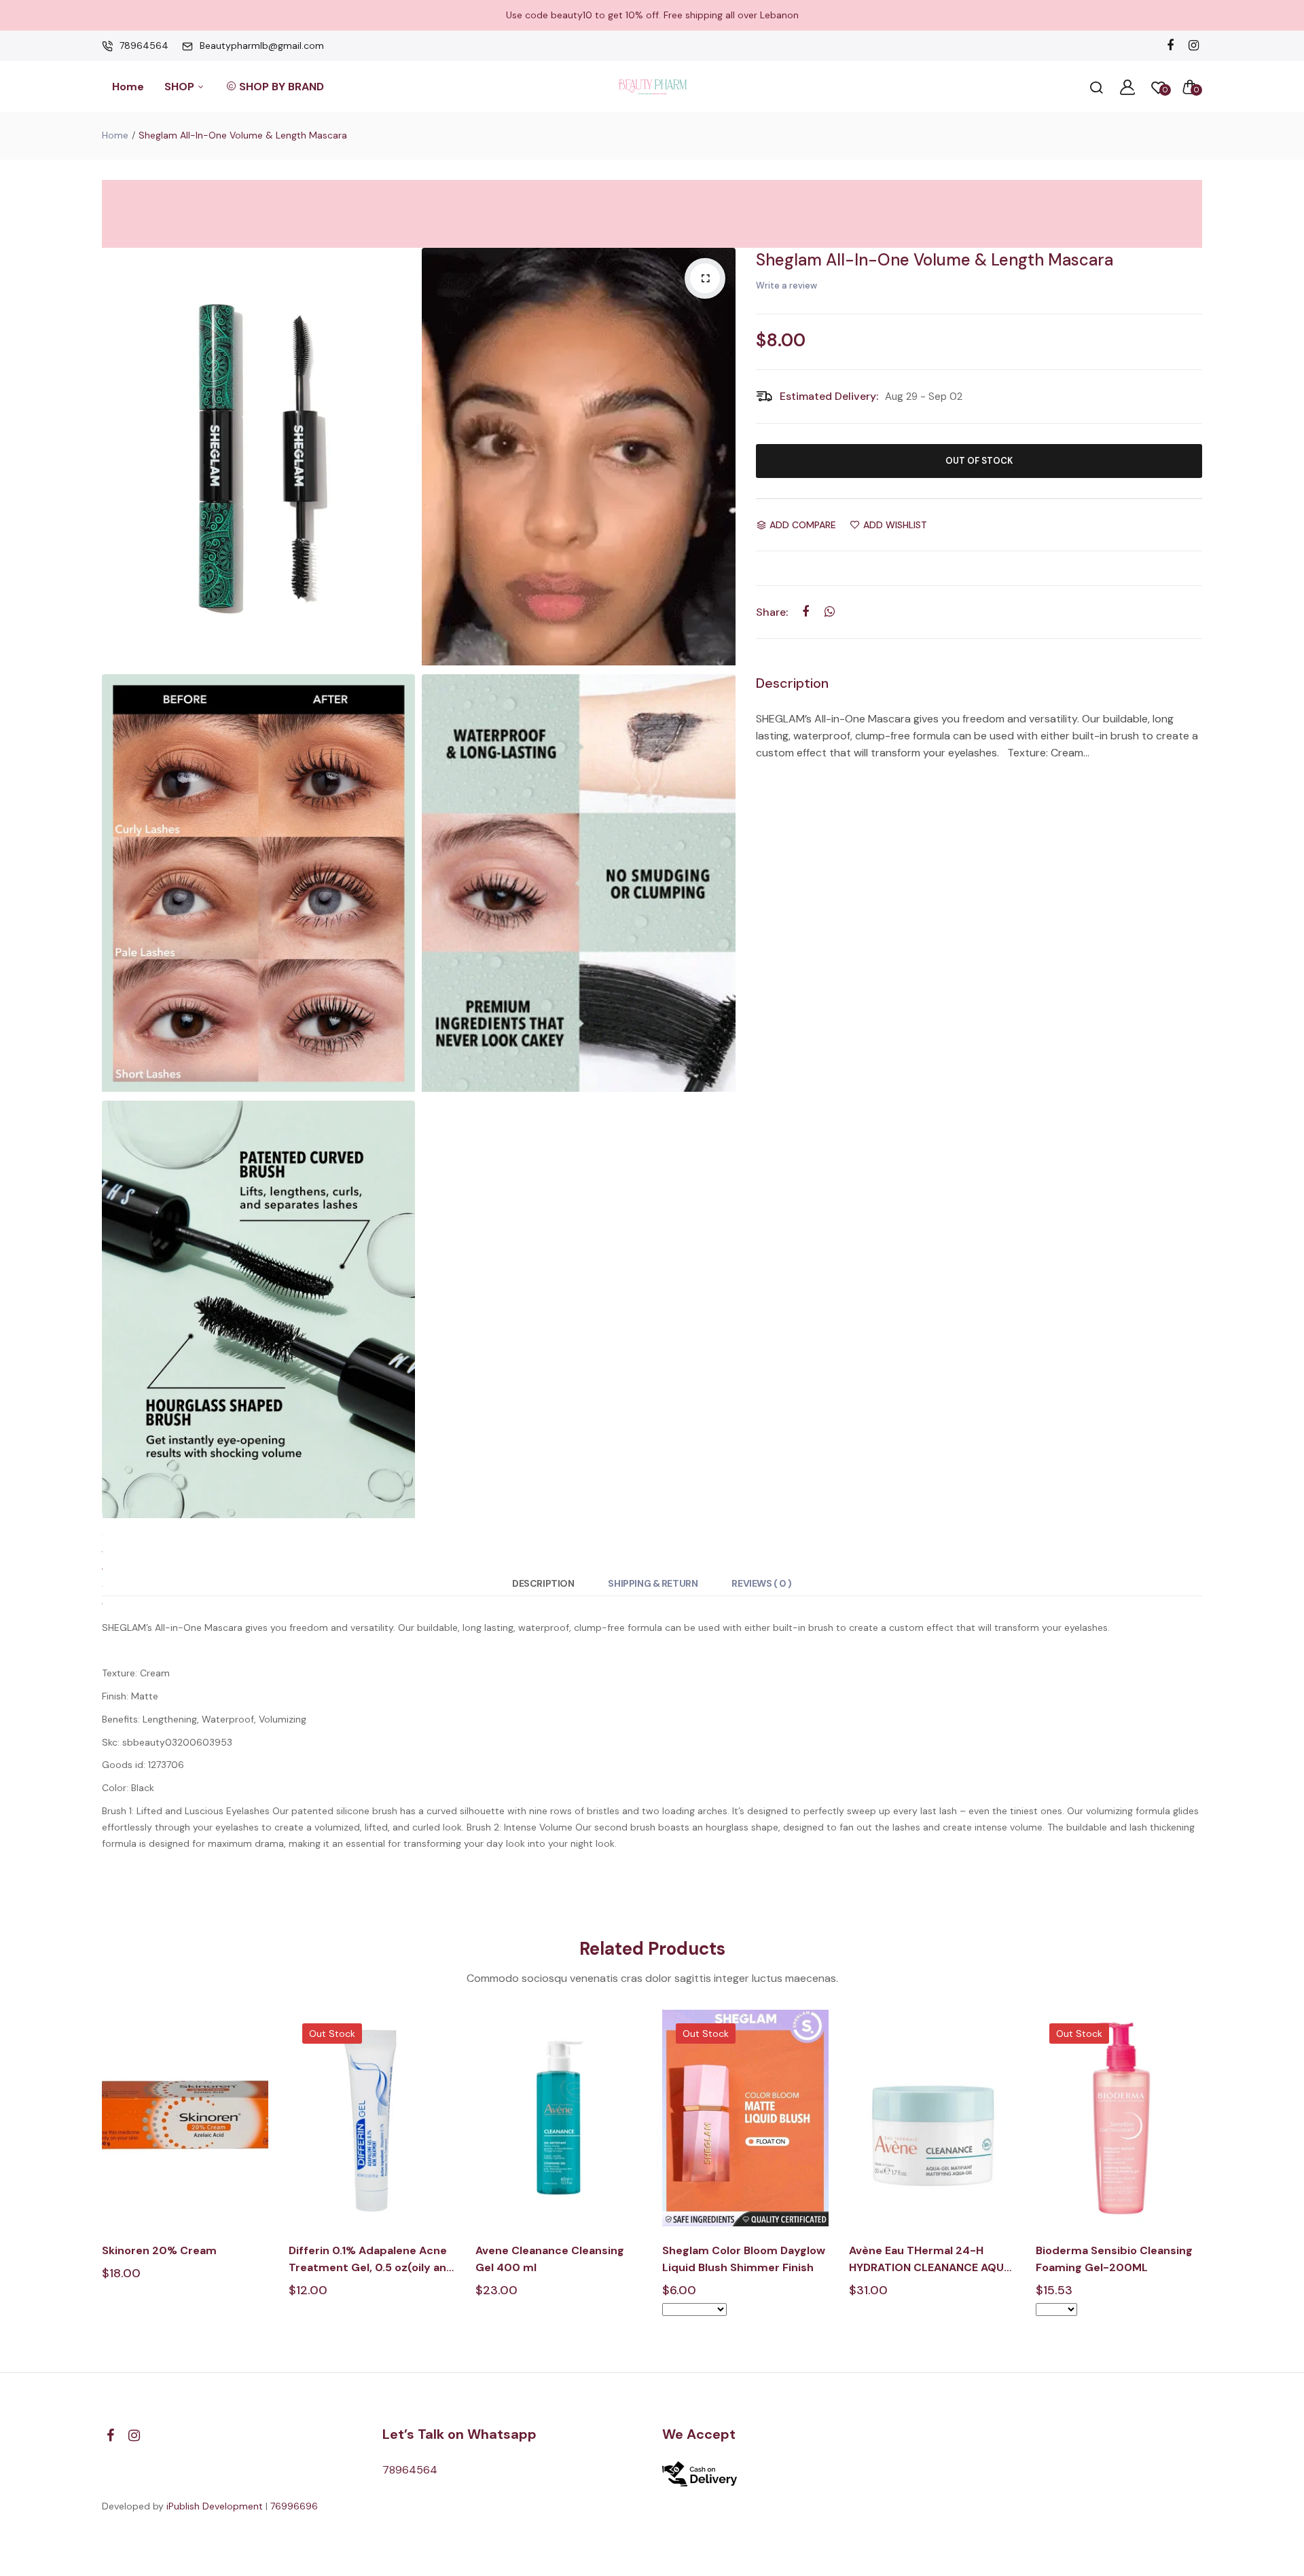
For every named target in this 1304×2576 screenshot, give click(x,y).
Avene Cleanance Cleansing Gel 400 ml (550, 2259)
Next (1204, 2174)
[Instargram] (1194, 46)
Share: (772, 612)
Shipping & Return (653, 1583)
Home (128, 87)
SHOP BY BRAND (282, 87)
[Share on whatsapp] (830, 611)
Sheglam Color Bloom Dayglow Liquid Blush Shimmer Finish (744, 2259)
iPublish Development (215, 2506)
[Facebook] (1170, 46)
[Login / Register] (1127, 87)
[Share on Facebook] (806, 611)
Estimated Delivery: (829, 396)
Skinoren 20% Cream (159, 2250)
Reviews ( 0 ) (762, 1583)
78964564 (144, 45)
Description (543, 1583)
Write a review (786, 286)
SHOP (181, 87)
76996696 (294, 2506)
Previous (100, 2174)
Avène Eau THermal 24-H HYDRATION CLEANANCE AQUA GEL (930, 2260)
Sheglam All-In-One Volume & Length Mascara (935, 260)
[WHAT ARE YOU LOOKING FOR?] (1096, 87)
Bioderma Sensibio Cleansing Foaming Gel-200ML (1114, 2259)
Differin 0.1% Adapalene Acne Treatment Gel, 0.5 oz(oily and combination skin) (371, 2260)
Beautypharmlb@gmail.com (262, 45)
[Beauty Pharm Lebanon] (652, 87)
